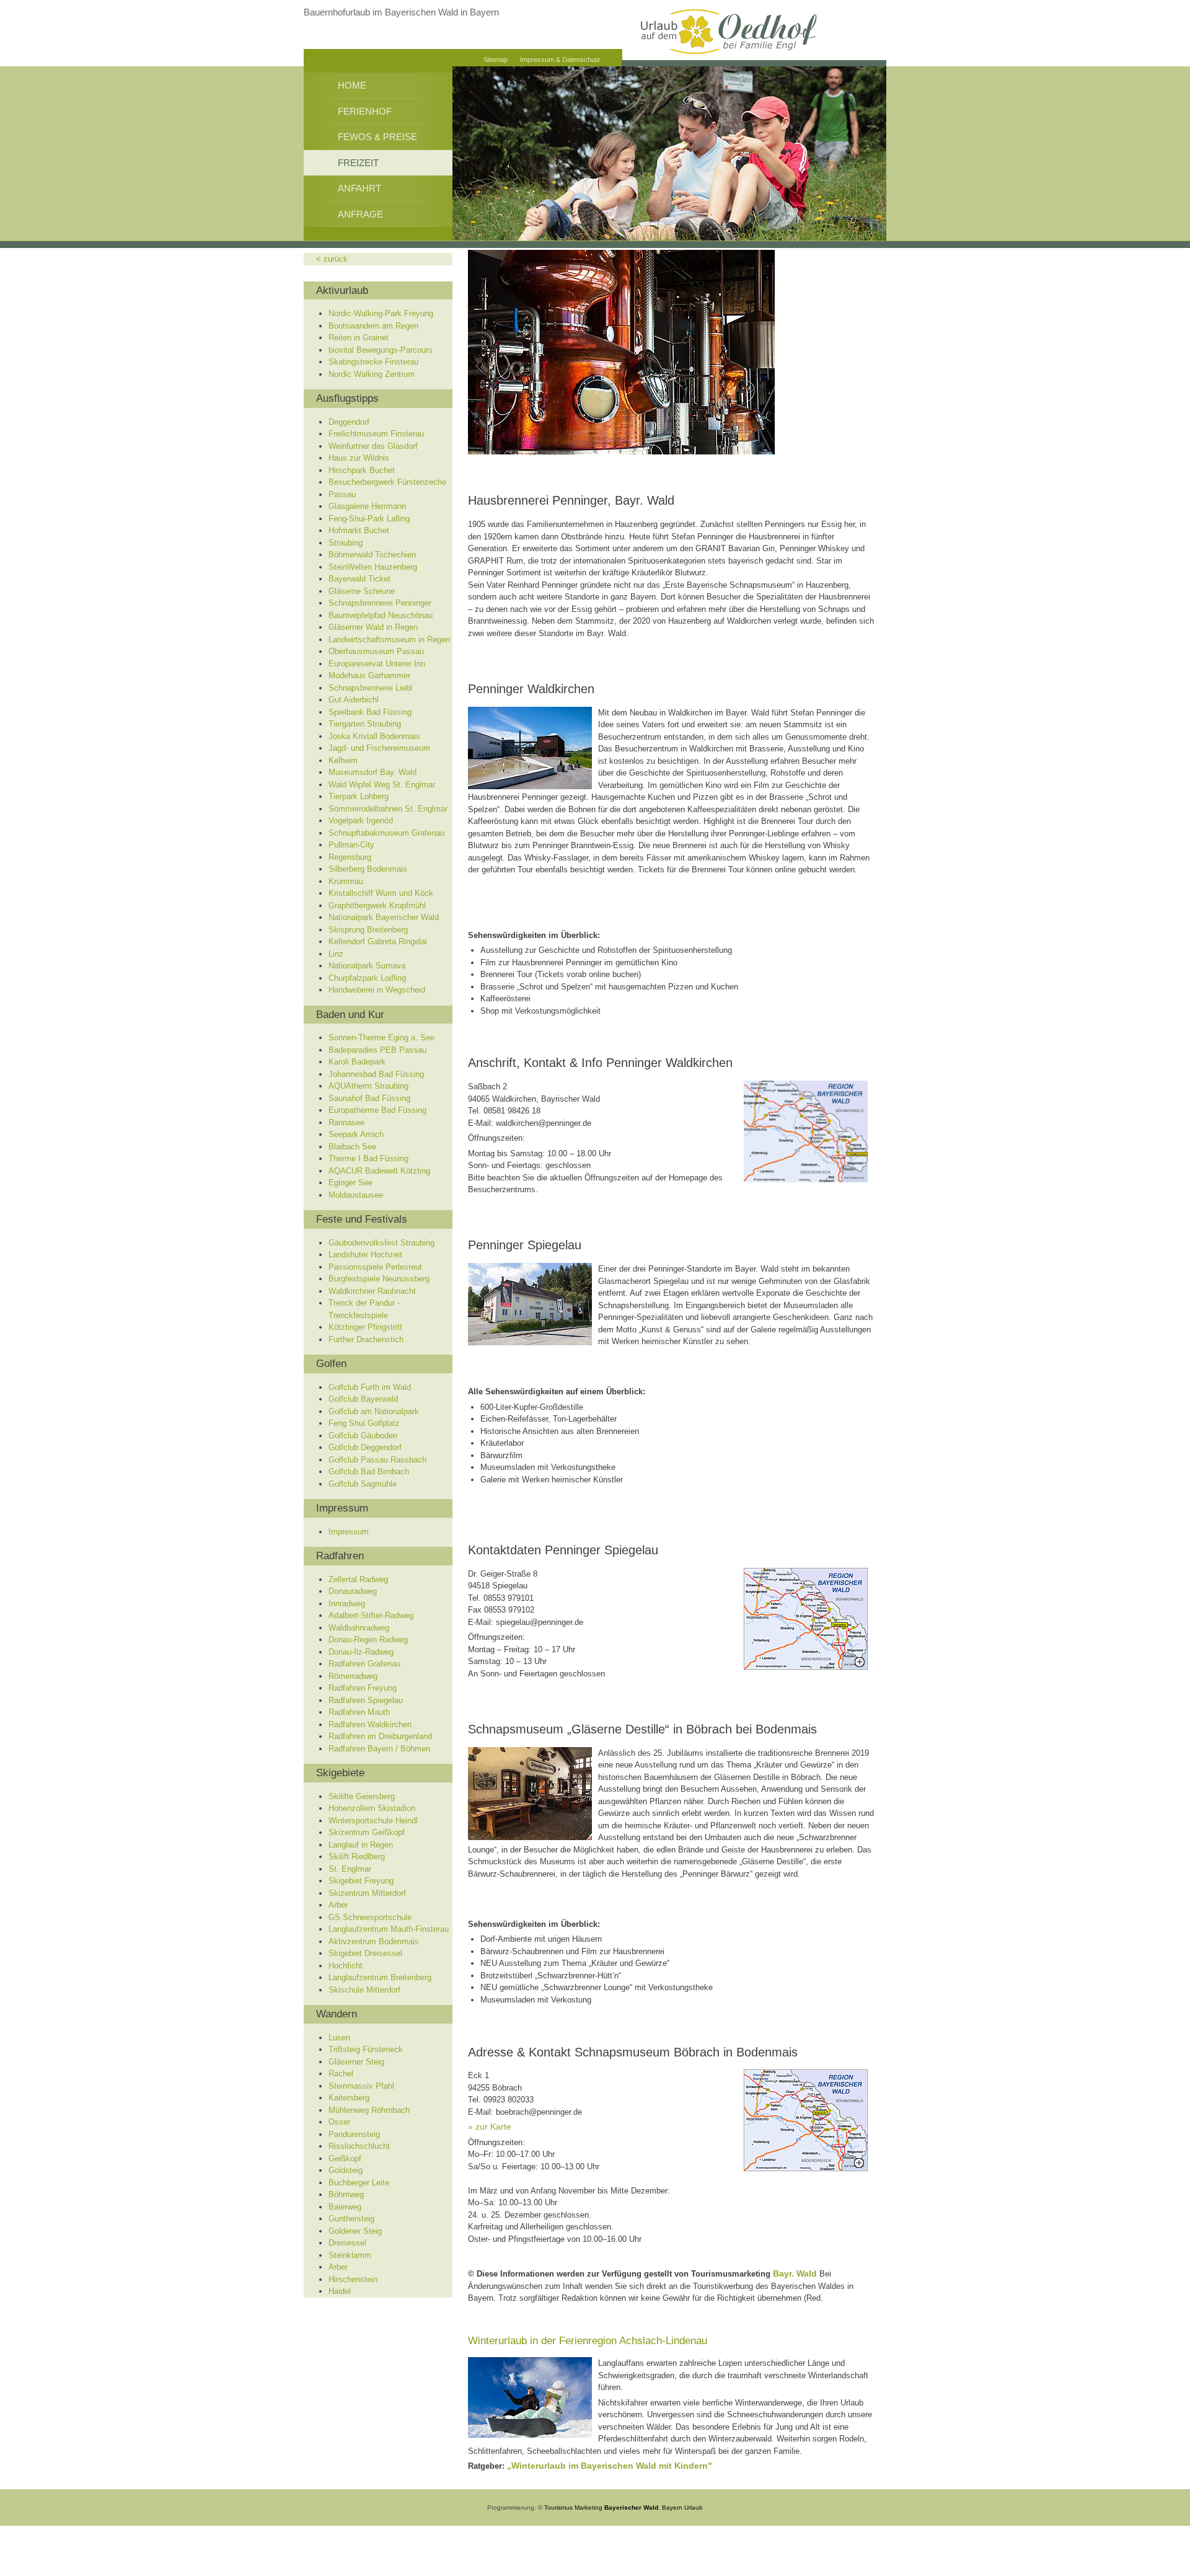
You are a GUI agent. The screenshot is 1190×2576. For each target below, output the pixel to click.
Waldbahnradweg (359, 1628)
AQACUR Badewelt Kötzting (379, 1171)
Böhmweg (346, 2194)
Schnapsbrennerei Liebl (370, 688)
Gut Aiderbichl (354, 700)
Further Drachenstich (366, 1339)
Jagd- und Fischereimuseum (379, 748)
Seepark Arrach (356, 1134)
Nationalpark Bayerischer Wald (384, 917)
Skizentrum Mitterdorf (367, 1893)
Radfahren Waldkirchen (370, 1724)
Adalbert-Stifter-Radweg (371, 1615)
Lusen (339, 2038)
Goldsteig (346, 2170)
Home (352, 85)
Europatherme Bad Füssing (377, 1110)
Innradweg (347, 1604)
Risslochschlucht (359, 2146)
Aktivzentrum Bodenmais (374, 1941)
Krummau (346, 881)
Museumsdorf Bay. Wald (372, 772)
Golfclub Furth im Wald (370, 1387)
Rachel (341, 2074)
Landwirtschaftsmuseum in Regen (389, 640)
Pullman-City (351, 845)
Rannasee (346, 1122)
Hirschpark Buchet (362, 470)
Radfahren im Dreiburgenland (380, 1736)
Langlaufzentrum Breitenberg (380, 1977)
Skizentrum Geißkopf (367, 1832)
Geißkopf (345, 2158)
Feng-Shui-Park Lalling (369, 519)
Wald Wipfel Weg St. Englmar (382, 785)
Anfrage (360, 214)
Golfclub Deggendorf (365, 1447)
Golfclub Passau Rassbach (377, 1460)
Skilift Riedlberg (357, 1857)
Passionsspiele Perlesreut (375, 1267)
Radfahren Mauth (359, 1712)
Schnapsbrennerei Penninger (380, 603)
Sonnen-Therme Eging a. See (381, 1038)
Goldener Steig (355, 2231)
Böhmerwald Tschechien (372, 555)
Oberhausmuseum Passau (376, 651)
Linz (336, 954)
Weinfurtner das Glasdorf (373, 446)
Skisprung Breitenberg (368, 930)
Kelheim (343, 760)
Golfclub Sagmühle (363, 1484)
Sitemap (496, 60)
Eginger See (350, 1183)
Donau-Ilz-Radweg (361, 1652)
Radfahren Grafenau (364, 1664)
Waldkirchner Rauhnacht (372, 1291)
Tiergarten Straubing (365, 724)
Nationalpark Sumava (367, 966)
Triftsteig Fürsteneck (366, 2049)
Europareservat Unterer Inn (377, 664)
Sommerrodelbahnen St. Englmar (388, 809)
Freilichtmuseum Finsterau (376, 434)
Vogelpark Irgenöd (361, 821)
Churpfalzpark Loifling (367, 978)
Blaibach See (352, 1147)
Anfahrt (359, 188)
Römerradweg (353, 1676)
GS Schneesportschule (370, 1917)
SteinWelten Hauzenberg (373, 567)
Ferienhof (365, 111)
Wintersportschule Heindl (373, 1821)
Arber (338, 1905)
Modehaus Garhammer (369, 675)
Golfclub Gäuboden (363, 1436)
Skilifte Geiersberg (362, 1796)
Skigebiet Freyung (361, 1881)
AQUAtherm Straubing (368, 1086)
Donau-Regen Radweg (368, 1640)
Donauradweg (353, 1591)
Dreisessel (347, 2243)
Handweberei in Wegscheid (377, 990)
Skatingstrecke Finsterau (373, 362)
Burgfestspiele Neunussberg (379, 1279)
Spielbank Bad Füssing (370, 712)
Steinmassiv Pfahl (361, 2086)
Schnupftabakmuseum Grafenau (386, 833)
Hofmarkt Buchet (359, 530)
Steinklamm (350, 2255)
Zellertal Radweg (358, 1579)
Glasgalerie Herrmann (367, 506)
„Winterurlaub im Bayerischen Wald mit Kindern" (610, 2466)
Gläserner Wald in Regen (373, 627)
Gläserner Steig (356, 2062)
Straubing (346, 543)
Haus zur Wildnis (359, 458)
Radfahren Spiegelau (366, 1700)
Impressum (349, 1532)
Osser (339, 2122)
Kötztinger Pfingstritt (365, 1327)
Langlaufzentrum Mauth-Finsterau (389, 1929)
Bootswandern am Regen (373, 326)
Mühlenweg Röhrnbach (369, 2110)
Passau (342, 494)
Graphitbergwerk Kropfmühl (377, 905)
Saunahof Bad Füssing (369, 1098)
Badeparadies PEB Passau (377, 1050)
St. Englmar (350, 1869)
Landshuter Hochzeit (365, 1255)
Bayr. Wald (795, 2273)
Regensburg (350, 857)
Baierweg (345, 2207)
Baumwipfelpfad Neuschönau (381, 615)
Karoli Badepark (357, 1062)
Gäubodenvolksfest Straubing (381, 1243)
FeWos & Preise (377, 137)
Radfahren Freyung (363, 1688)
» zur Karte (490, 2127)
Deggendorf (349, 422)
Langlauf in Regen (361, 1845)
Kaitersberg (349, 2098)
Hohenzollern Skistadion (372, 1808)
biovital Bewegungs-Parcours (381, 350)
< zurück (332, 259)
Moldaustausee (356, 1195)
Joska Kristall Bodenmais (374, 736)
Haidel (340, 2291)
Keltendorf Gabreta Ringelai (378, 941)
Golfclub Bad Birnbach (369, 1472)
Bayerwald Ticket (359, 579)
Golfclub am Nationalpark (374, 1411)
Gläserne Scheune (362, 591)
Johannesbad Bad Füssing (376, 1074)
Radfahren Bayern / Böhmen (379, 1749)
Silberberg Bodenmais (368, 869)
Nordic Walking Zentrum (372, 374)
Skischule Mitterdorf (364, 1990)
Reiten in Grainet (359, 338)
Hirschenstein (353, 2279)
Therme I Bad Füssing (368, 1158)
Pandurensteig (354, 2134)
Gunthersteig (351, 2219)
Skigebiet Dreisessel (365, 1953)
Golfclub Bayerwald (363, 1399)
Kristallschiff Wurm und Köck (381, 893)
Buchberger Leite (359, 2183)
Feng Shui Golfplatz (364, 1423)
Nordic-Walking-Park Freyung (381, 313)
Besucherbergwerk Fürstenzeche (387, 482)
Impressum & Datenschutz (560, 60)
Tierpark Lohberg (359, 796)
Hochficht (346, 1966)
